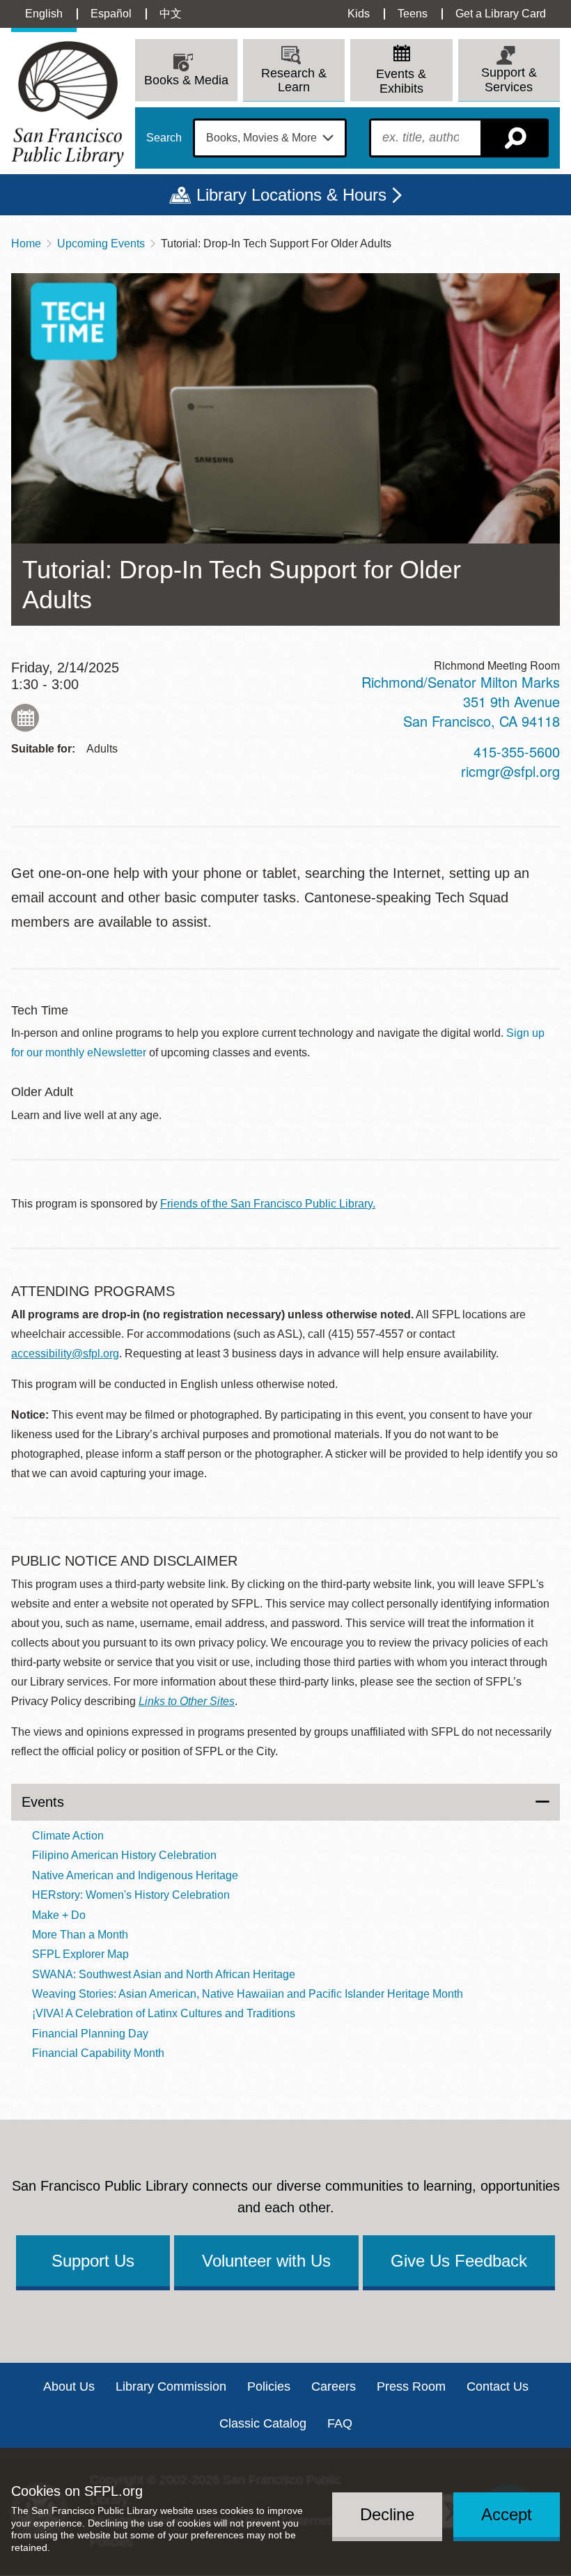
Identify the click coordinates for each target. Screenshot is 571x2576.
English (44, 14)
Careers (334, 2386)
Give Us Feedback (459, 2261)
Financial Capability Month (98, 2053)
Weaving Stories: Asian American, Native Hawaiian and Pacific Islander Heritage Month (248, 1994)
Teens (413, 14)
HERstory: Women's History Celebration (131, 1895)
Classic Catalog (263, 2423)
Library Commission (171, 2386)
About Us (69, 2386)
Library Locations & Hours (291, 195)
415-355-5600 (517, 751)
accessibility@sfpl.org (65, 1353)
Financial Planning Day (90, 2034)
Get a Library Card (501, 14)
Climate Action (68, 1836)
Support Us (93, 2261)
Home (26, 244)
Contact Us (498, 2386)
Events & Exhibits (401, 81)
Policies (269, 2386)
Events (43, 1802)
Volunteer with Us (266, 2261)
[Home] (68, 104)
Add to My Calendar (25, 718)
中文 (171, 14)
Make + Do (59, 1915)
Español (111, 14)
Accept (507, 2514)
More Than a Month (80, 1935)
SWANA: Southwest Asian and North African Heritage (164, 1974)
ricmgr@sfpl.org (510, 771)
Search (164, 138)
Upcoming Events (101, 244)
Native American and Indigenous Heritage (135, 1875)
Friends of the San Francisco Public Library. (268, 1204)
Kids (359, 14)
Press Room (411, 2386)
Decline (387, 2514)
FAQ (340, 2423)
